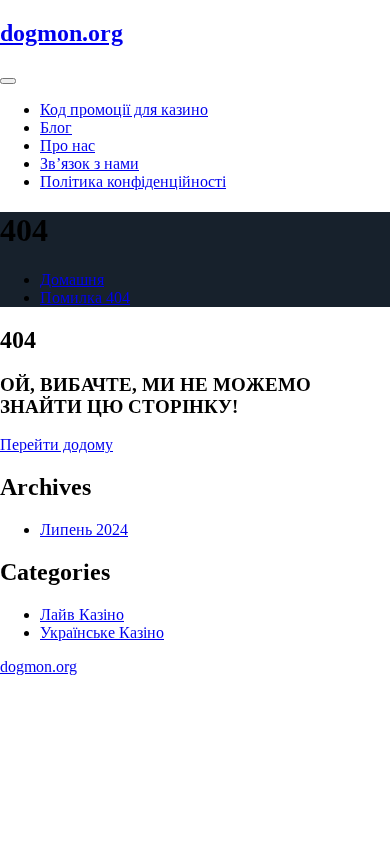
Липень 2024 (84, 529)
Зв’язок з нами (89, 163)
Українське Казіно (102, 632)
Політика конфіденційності (133, 181)
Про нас (67, 145)
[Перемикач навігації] (8, 81)
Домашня (72, 279)
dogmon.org (61, 33)
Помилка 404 (85, 297)
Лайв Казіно (82, 614)
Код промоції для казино (124, 109)
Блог (56, 127)
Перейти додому (56, 444)
